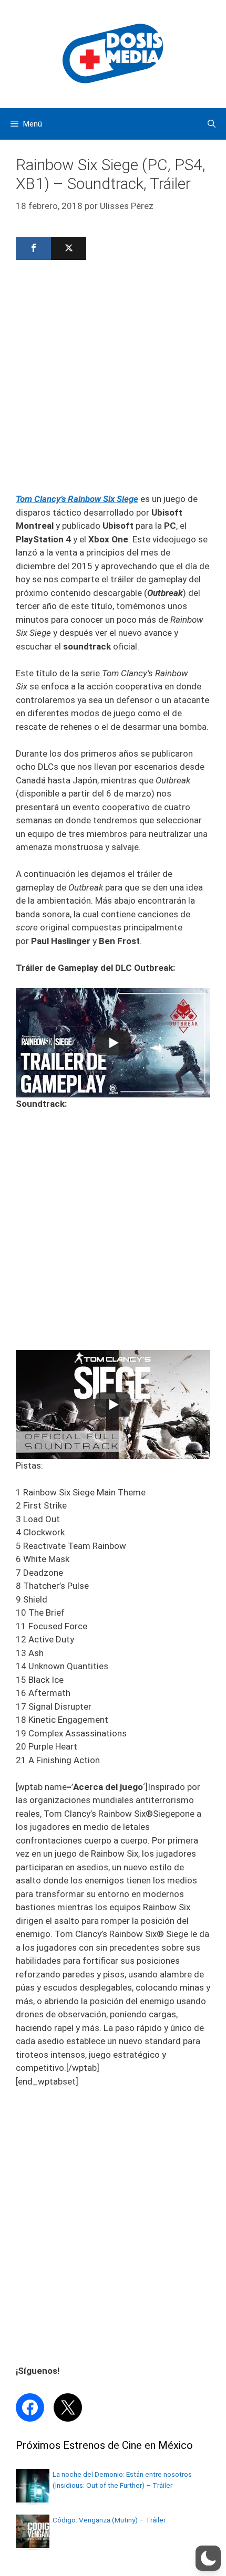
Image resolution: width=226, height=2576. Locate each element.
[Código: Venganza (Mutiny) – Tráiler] (33, 2545)
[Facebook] (33, 248)
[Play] (113, 1043)
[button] (208, 2558)
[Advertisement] (113, 380)
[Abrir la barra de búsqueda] (212, 124)
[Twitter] (69, 248)
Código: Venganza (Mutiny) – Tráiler (109, 2520)
